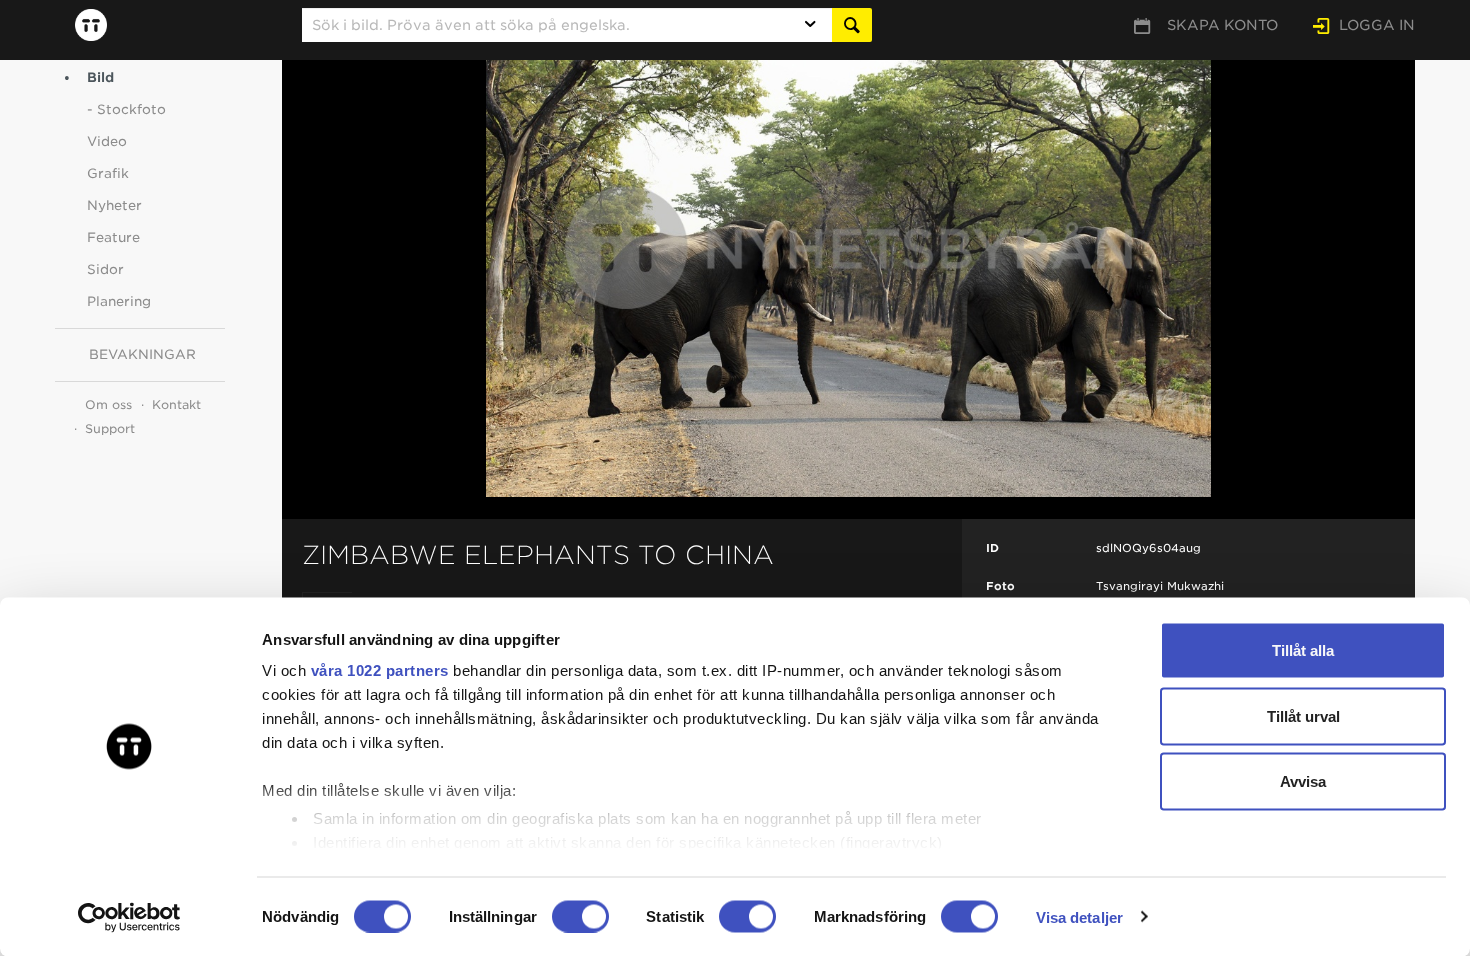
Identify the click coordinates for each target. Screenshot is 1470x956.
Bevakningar (142, 354)
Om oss (108, 404)
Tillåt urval (1303, 715)
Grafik (108, 173)
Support (110, 428)
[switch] (580, 916)
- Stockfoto (126, 109)
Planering (119, 301)
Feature (113, 237)
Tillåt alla (1303, 650)
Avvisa (1303, 781)
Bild (100, 77)
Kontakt (176, 404)
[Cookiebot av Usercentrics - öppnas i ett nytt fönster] (129, 917)
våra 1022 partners (380, 670)
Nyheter (114, 205)
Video (107, 141)
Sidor (105, 269)
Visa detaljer (1079, 916)
